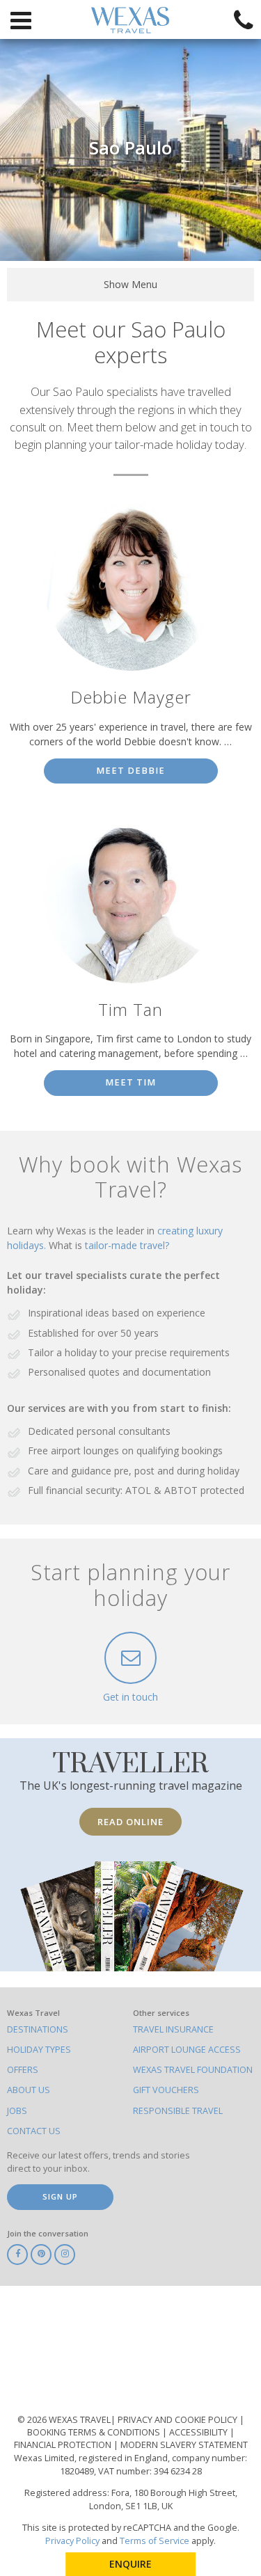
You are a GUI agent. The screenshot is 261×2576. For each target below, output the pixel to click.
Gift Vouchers (166, 2090)
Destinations (38, 2029)
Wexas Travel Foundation (193, 2070)
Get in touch (130, 1697)
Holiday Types (39, 2050)
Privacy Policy (72, 2541)
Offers (23, 2070)
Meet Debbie (130, 771)
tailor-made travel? (127, 1245)
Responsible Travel (178, 2111)
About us (29, 2090)
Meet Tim (130, 1082)
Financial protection (64, 2445)
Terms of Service (155, 2541)
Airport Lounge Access (187, 2050)
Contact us (34, 2131)
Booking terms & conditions (95, 2432)
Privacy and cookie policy (179, 2420)
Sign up (60, 2196)
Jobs (17, 2111)
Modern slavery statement (184, 2445)
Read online (130, 1822)
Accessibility (199, 2432)
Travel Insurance (173, 2029)
